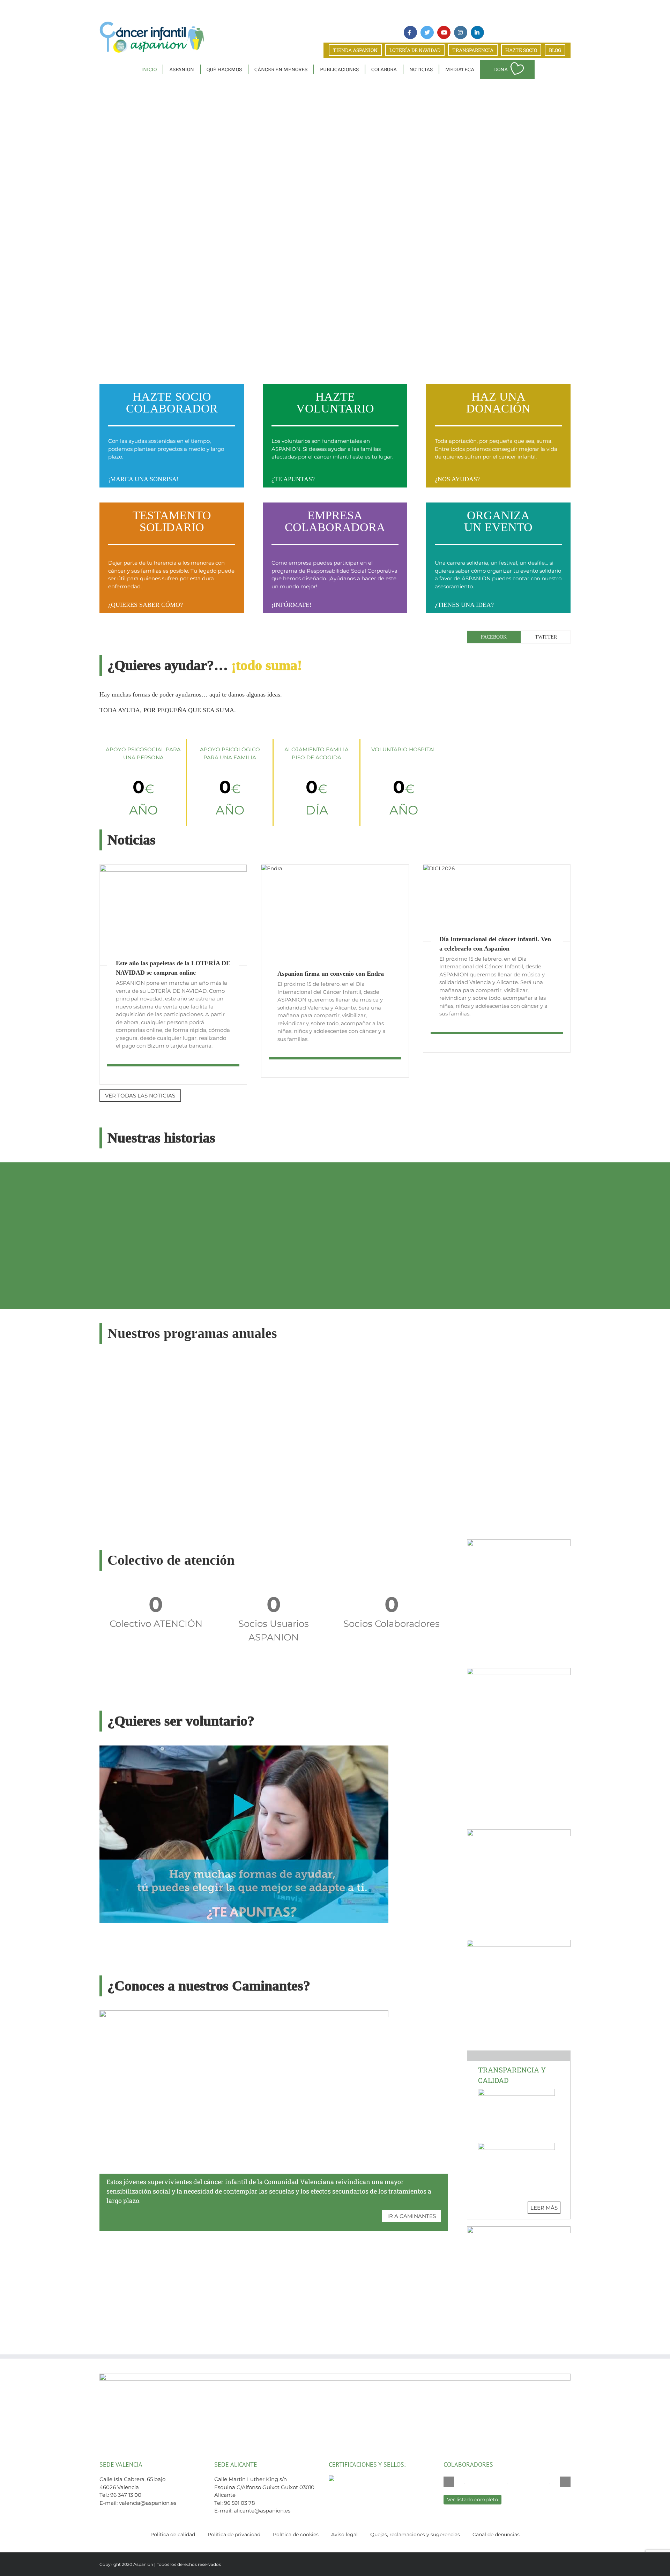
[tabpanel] (519, 653)
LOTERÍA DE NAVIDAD (415, 50)
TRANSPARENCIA (473, 50)
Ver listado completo (472, 2500)
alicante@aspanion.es (262, 2511)
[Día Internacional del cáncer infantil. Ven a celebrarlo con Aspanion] (497, 903)
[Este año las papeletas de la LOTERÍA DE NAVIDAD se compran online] (173, 915)
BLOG (555, 50)
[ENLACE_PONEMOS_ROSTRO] (519, 1942)
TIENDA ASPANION (355, 50)
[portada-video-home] (244, 1748)
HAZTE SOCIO (521, 50)
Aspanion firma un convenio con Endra (331, 974)
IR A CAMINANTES (412, 2216)
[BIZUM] (519, 1542)
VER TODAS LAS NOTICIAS (140, 1096)
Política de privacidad (234, 2534)
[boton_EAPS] (519, 2229)
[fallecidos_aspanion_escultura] (519, 1671)
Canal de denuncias (496, 2534)
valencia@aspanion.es (148, 2503)
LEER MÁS (544, 2208)
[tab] (494, 637)
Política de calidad (173, 2534)
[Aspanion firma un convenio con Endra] (335, 920)
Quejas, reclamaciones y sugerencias (415, 2534)
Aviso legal (344, 2534)
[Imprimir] (519, 1832)
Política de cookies (296, 2534)
